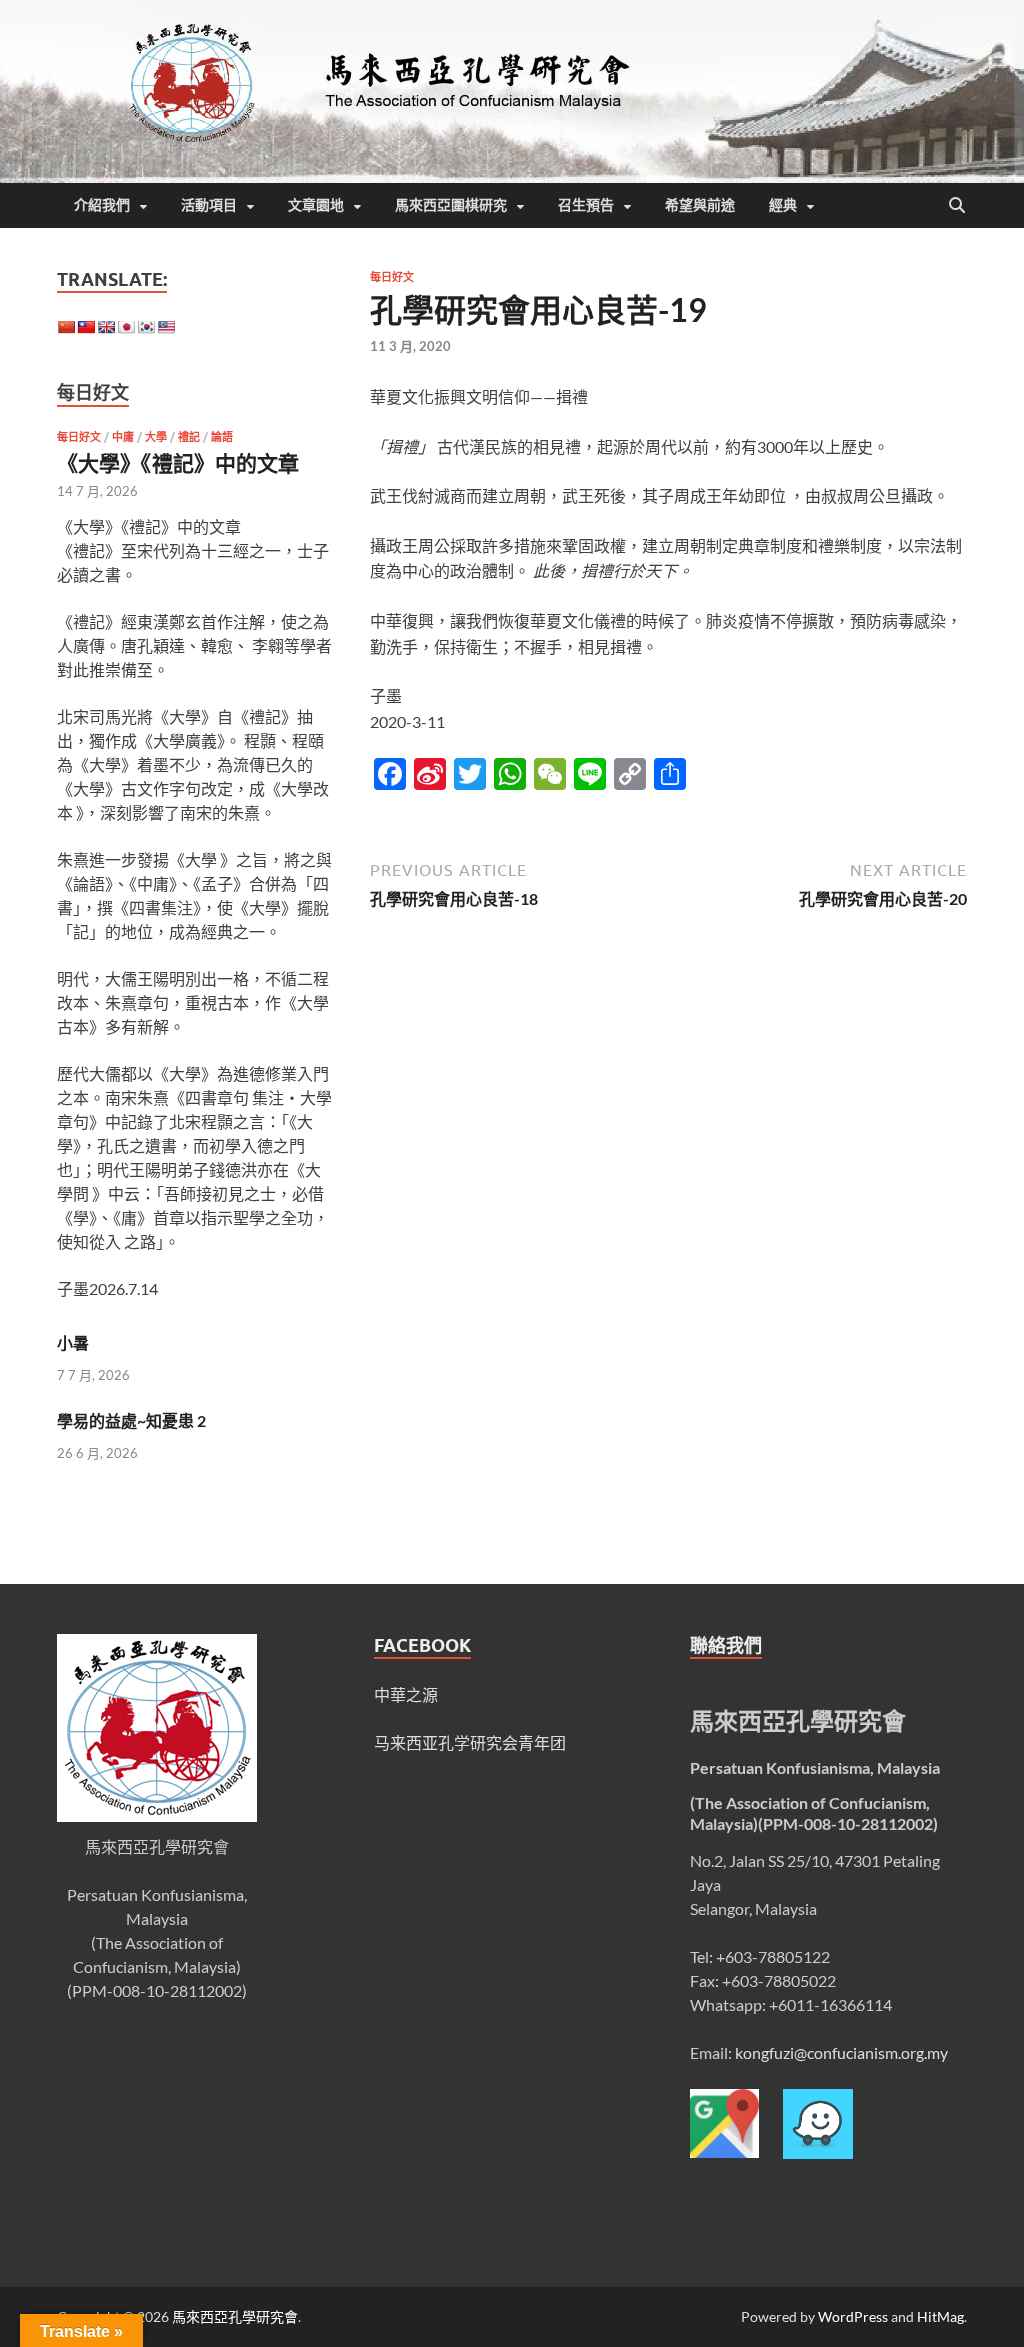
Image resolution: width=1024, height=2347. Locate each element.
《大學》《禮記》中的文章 (178, 462)
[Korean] (146, 327)
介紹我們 (102, 205)
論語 (222, 437)
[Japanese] (126, 327)
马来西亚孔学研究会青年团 (470, 1742)
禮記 (189, 437)
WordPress (853, 2316)
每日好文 (392, 277)
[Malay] (166, 327)
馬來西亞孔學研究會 (235, 2316)
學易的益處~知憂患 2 (131, 1420)
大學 (156, 437)
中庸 (123, 437)
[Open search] (957, 206)
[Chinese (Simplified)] (66, 327)
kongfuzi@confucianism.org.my (841, 2052)
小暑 (73, 1342)
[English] (106, 327)
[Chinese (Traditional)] (86, 327)
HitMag (940, 2316)
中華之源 (406, 1694)
